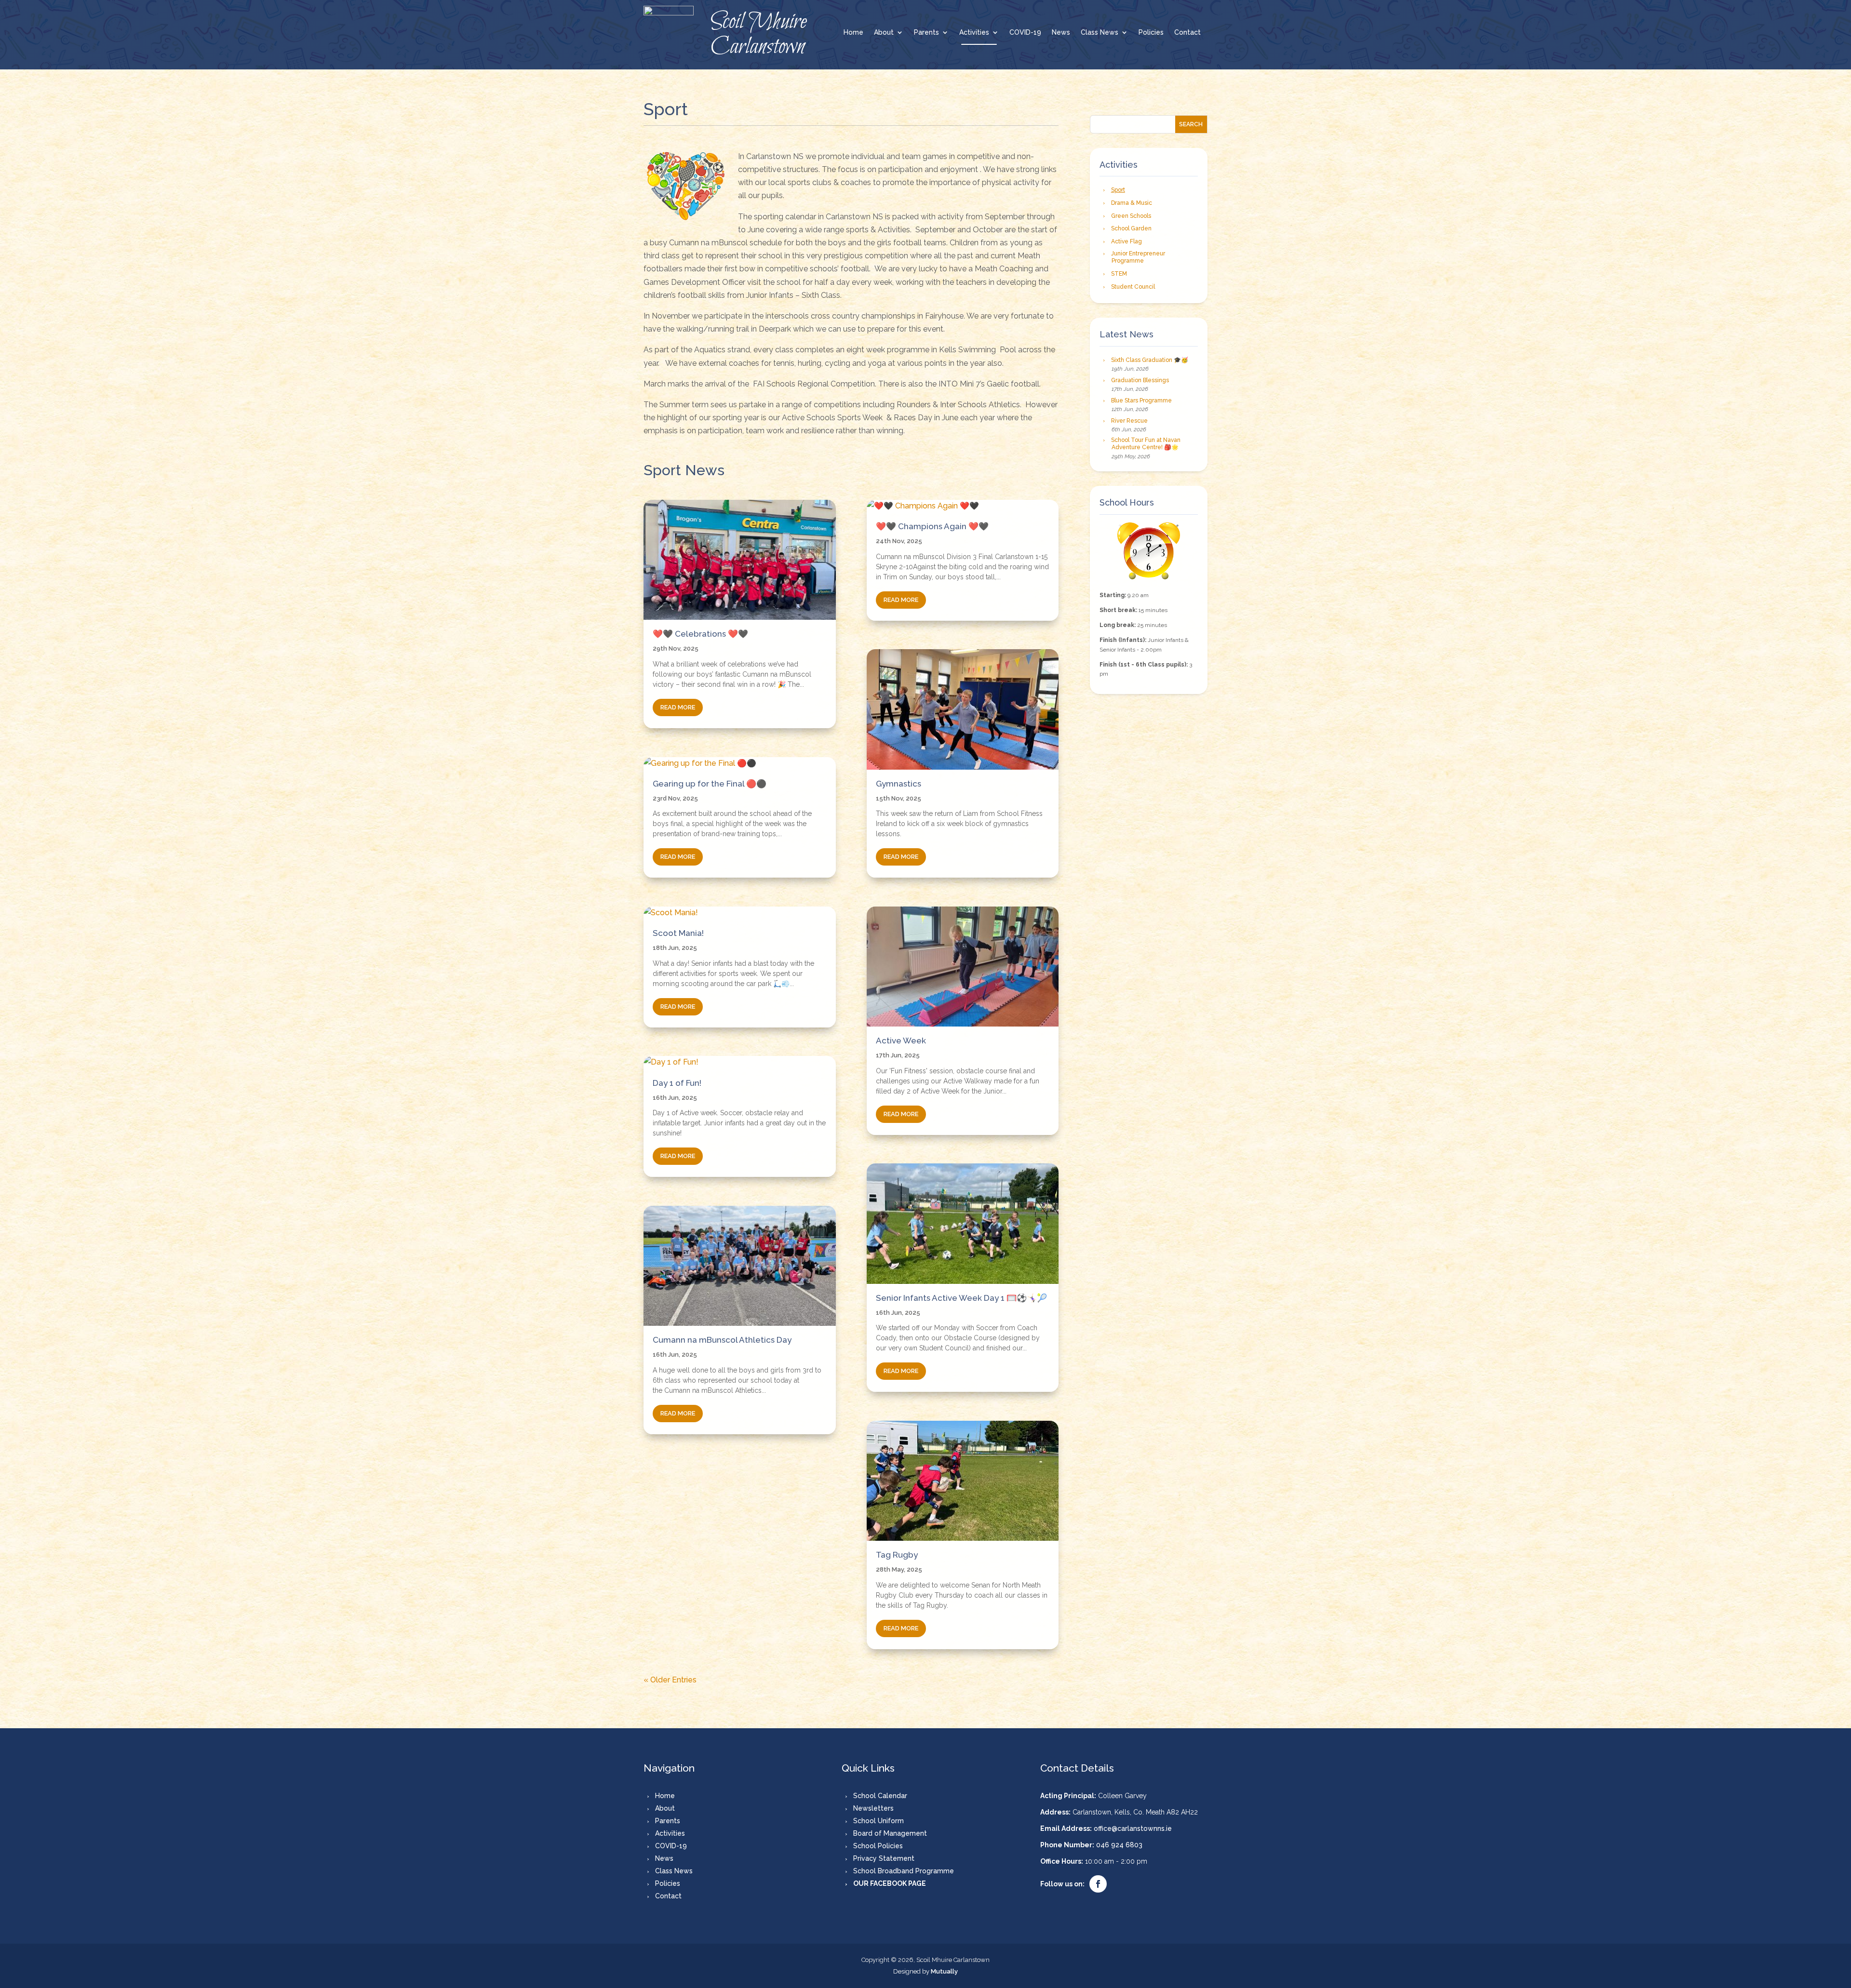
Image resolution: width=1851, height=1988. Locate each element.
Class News (1100, 33)
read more (678, 707)
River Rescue (1129, 421)
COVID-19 (1025, 33)
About (884, 33)
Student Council (1133, 287)
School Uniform (879, 1821)
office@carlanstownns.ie (1133, 1828)
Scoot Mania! (678, 933)
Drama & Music (1132, 203)
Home (853, 33)
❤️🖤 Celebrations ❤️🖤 (700, 634)
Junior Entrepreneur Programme (1138, 257)
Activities (974, 33)
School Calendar (880, 1796)
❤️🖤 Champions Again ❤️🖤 (932, 526)
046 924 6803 (1119, 1845)
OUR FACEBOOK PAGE (890, 1883)
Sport (1118, 190)
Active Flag (1127, 241)
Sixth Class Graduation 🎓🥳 (1150, 360)
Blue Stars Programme (1141, 400)
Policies (1151, 33)
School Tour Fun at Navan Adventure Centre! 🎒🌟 (1146, 444)
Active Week (901, 1041)
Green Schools (1131, 216)
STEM (1119, 274)
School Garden (1131, 228)
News (1061, 33)
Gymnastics (899, 784)
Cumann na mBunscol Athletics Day (722, 1340)
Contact (1187, 33)
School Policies (878, 1846)
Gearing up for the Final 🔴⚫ (710, 784)
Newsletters (873, 1808)
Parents (926, 33)
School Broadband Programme (904, 1871)
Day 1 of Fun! (677, 1083)
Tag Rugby (897, 1555)
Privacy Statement (884, 1858)
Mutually (944, 1971)
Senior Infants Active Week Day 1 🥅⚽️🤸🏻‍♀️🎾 (961, 1298)
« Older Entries (670, 1680)
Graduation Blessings (1140, 380)
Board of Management (890, 1833)
